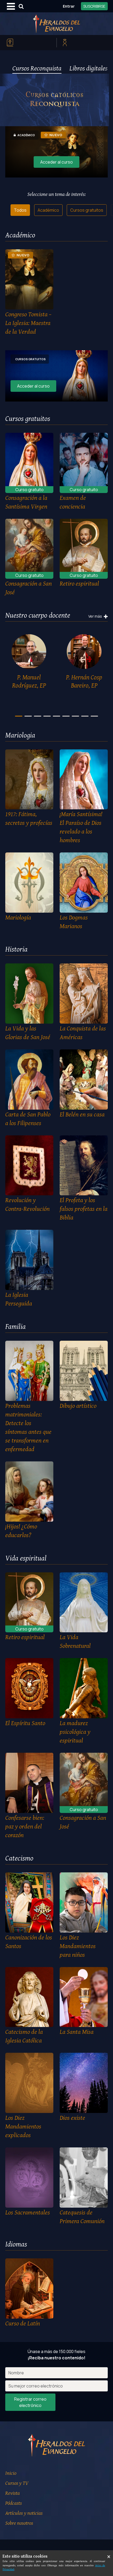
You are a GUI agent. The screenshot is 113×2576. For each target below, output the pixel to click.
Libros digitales (88, 68)
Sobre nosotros (19, 2523)
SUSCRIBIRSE (94, 6)
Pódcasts (14, 2503)
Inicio (11, 2473)
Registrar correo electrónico (30, 2402)
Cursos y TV (17, 2483)
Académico (48, 210)
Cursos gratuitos (87, 210)
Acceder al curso (56, 162)
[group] (29, 663)
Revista (12, 2493)
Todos (20, 210)
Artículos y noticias (24, 2513)
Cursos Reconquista (37, 68)
